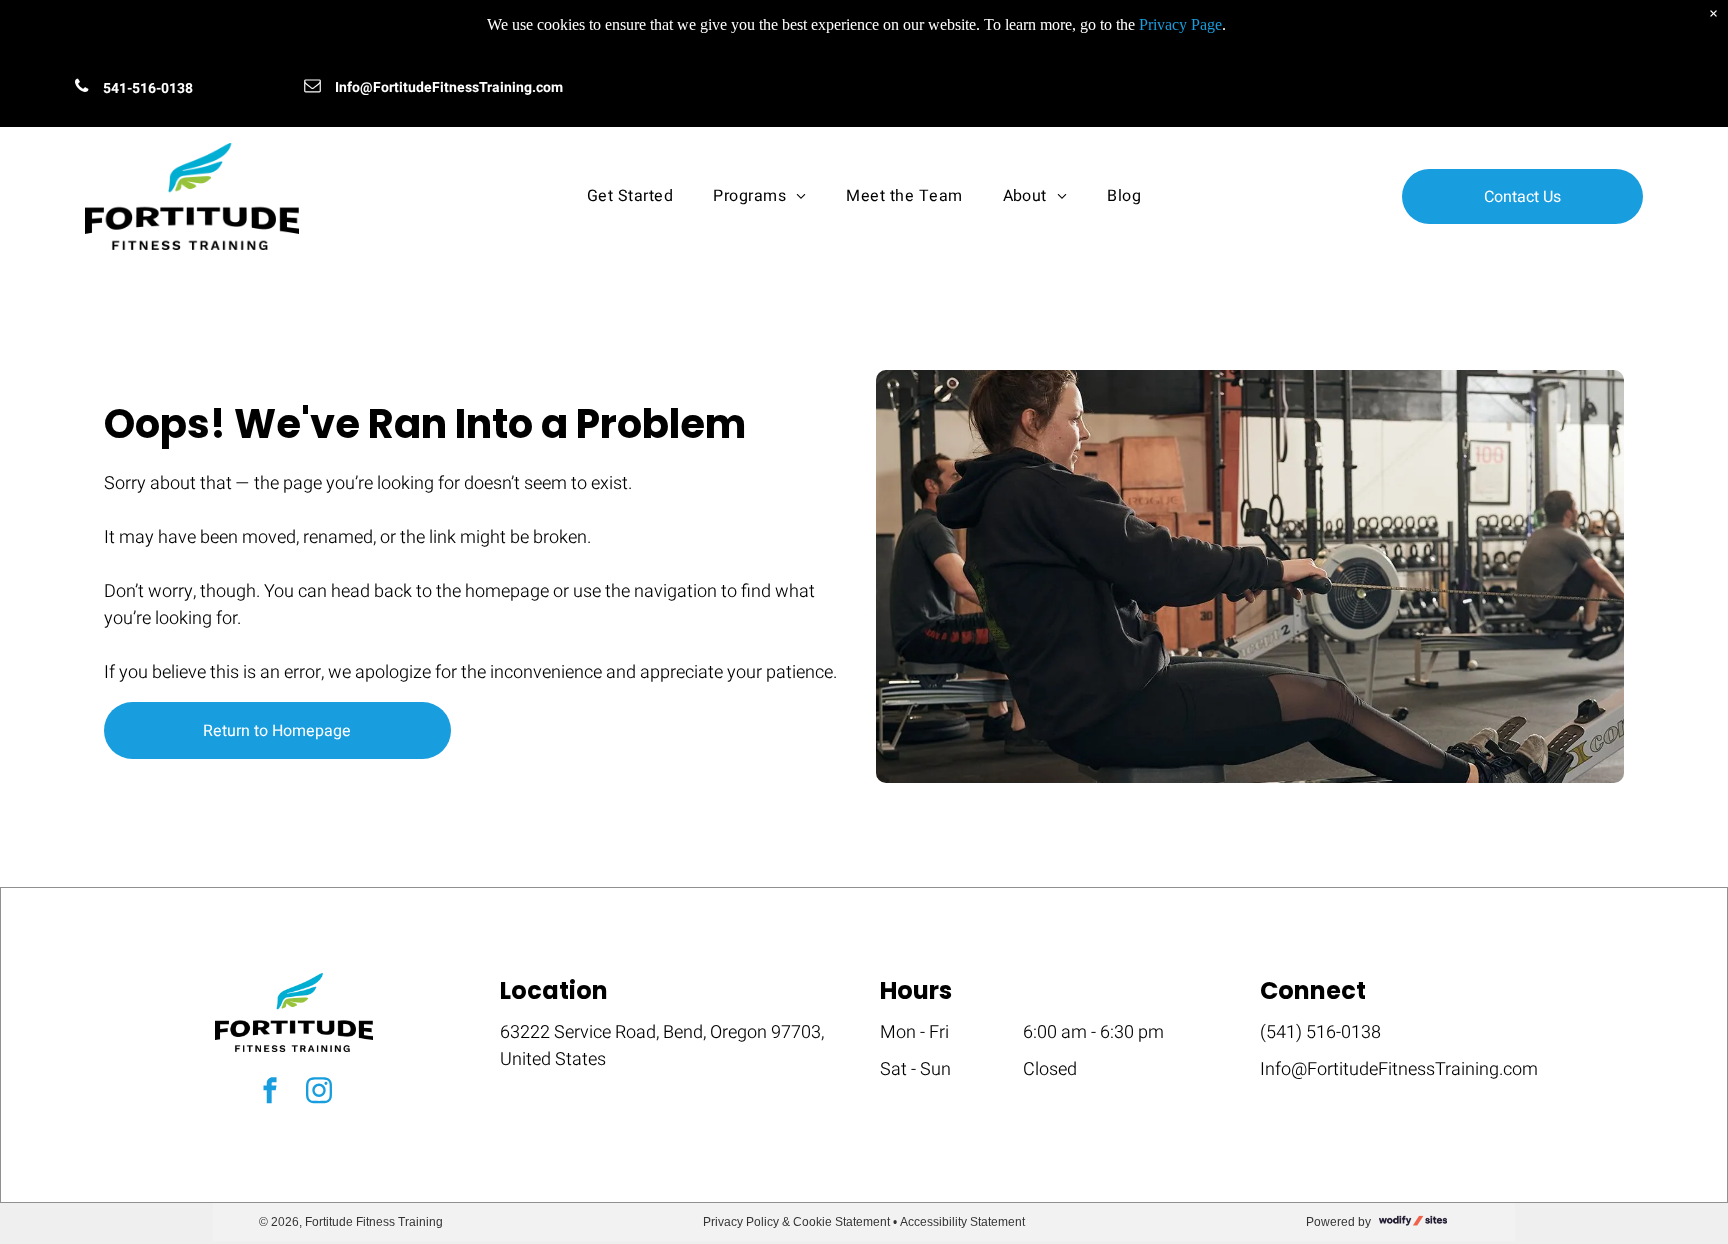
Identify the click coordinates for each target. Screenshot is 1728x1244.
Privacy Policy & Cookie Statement (796, 1222)
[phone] (81, 88)
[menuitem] (630, 196)
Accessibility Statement (962, 1222)
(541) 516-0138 (1320, 1032)
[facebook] (270, 1092)
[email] (312, 88)
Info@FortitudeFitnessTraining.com (449, 87)
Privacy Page (1180, 24)
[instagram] (319, 1092)
